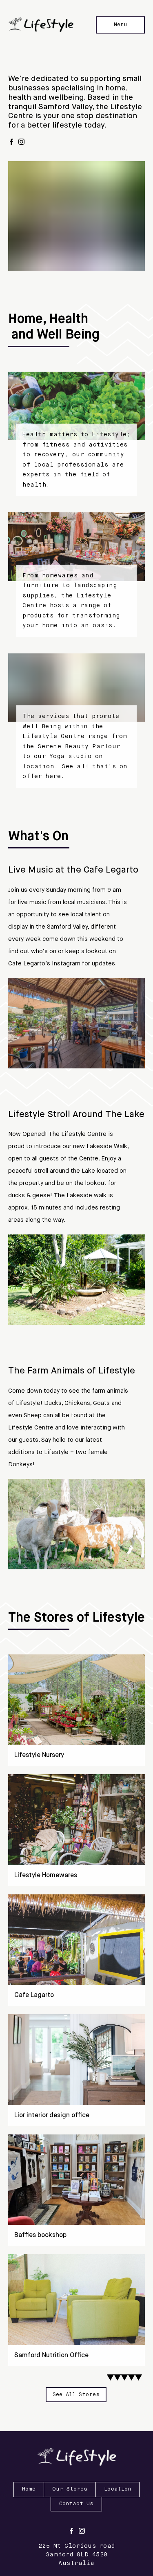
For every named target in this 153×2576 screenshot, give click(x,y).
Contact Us (76, 2504)
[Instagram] (21, 142)
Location (118, 2489)
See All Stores (76, 2395)
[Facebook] (11, 142)
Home (29, 2489)
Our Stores (70, 2489)
